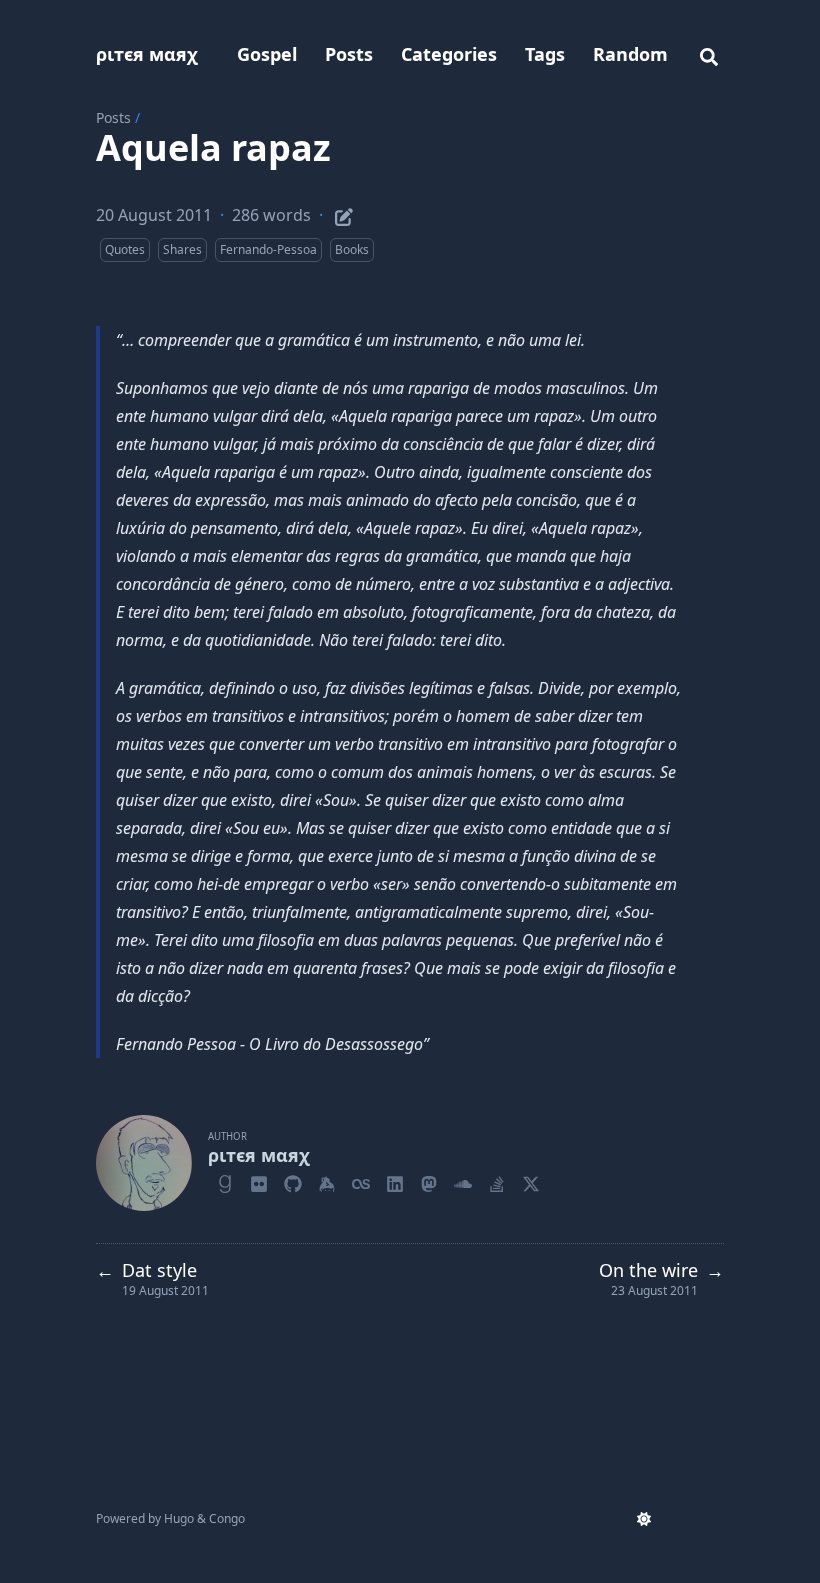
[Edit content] (344, 214)
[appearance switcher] (644, 1519)
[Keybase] (327, 1181)
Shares (182, 249)
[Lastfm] (361, 1181)
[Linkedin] (395, 1181)
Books (352, 249)
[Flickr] (259, 1181)
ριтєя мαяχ (147, 54)
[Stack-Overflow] (497, 1181)
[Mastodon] (429, 1181)
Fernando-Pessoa (268, 249)
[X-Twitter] (531, 1181)
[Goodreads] (225, 1181)
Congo (227, 1518)
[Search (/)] (709, 54)
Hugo (179, 1518)
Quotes (125, 249)
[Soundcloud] (463, 1181)
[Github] (293, 1181)
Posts (113, 117)
